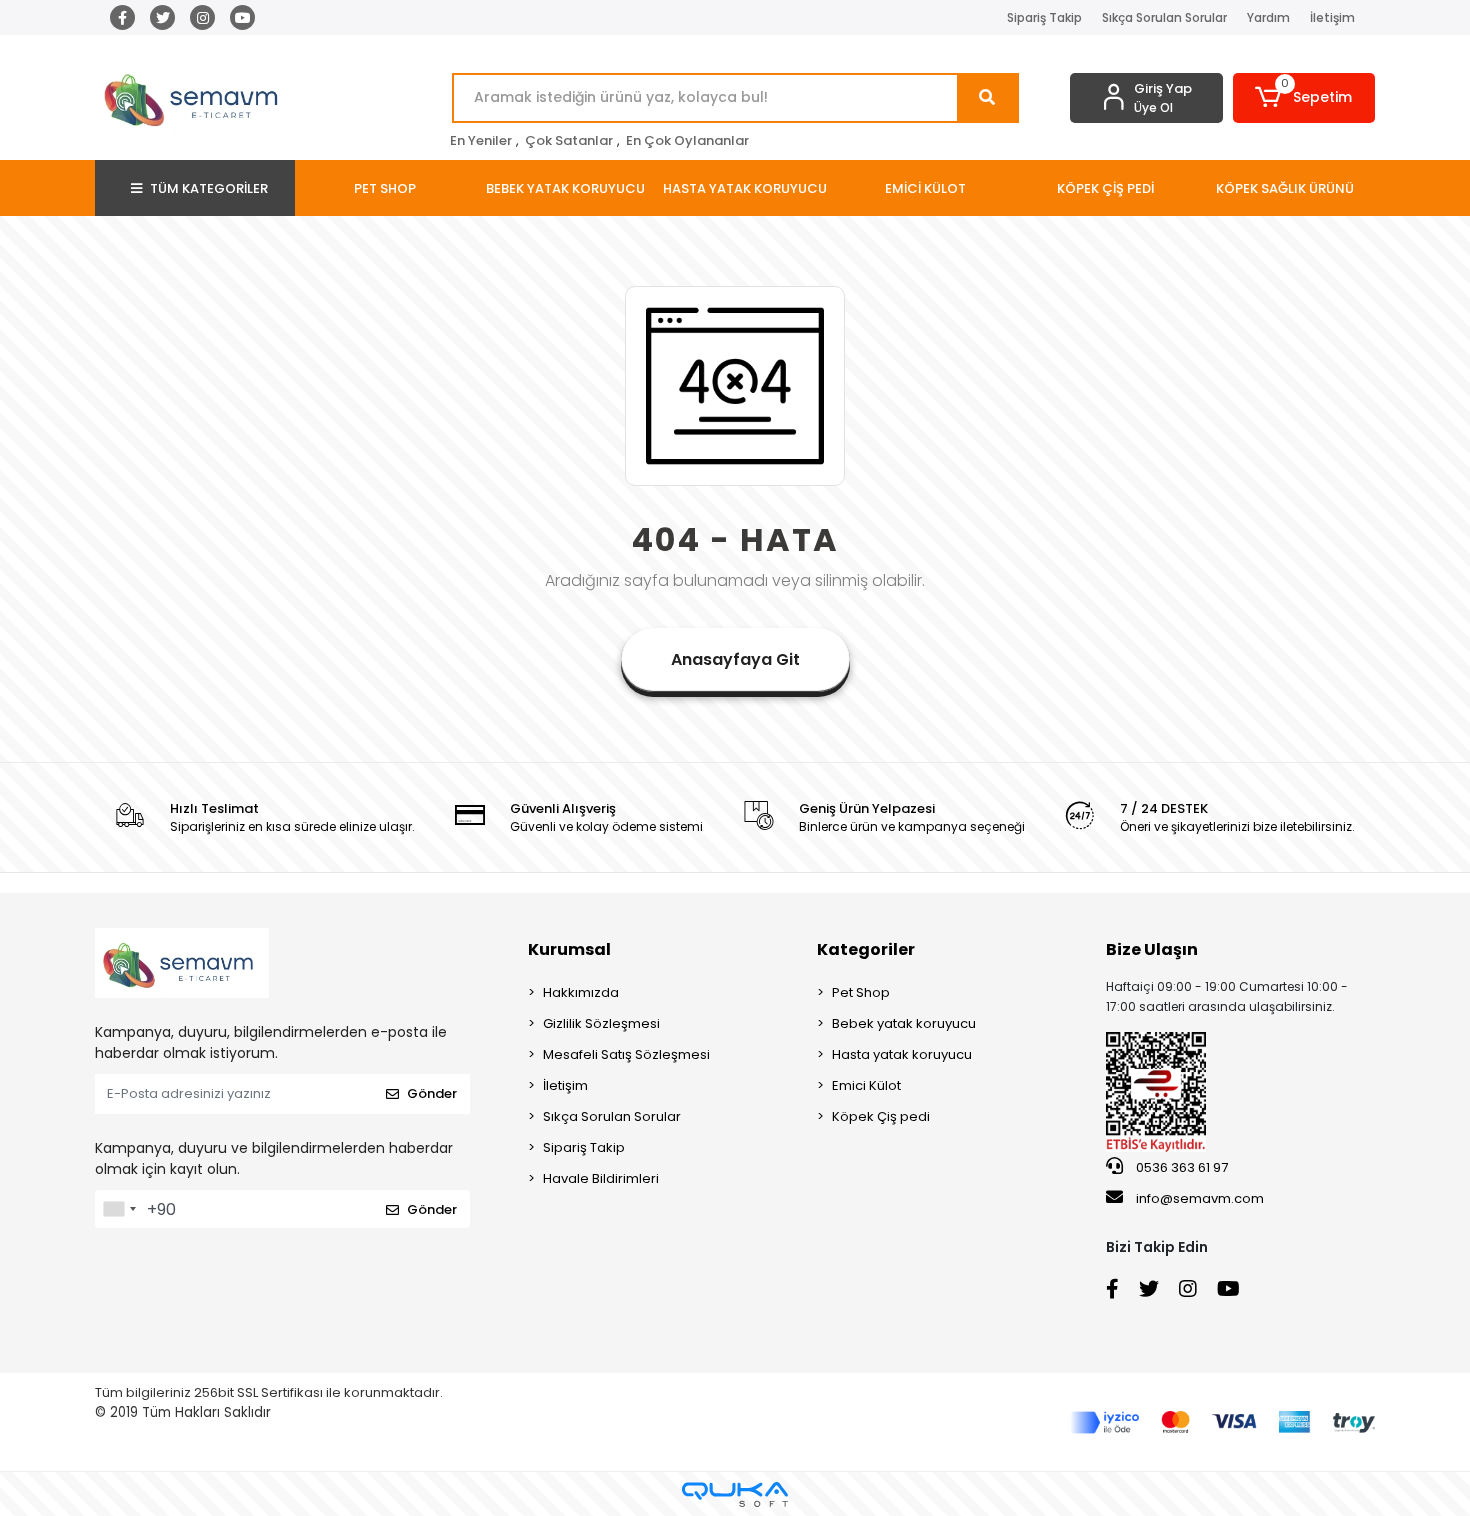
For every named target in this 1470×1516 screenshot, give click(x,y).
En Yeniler (481, 140)
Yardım (1268, 17)
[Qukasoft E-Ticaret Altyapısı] (735, 1494)
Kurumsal (569, 949)
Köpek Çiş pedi (881, 1116)
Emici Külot (866, 1085)
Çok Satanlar (569, 140)
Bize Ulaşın (1152, 949)
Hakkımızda (581, 992)
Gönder (432, 1093)
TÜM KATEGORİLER (209, 188)
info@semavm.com (1200, 1198)
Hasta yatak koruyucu (902, 1054)
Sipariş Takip (1044, 17)
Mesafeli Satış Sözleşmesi (626, 1054)
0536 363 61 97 (1180, 1167)
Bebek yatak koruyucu (904, 1023)
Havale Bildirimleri (601, 1178)
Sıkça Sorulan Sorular (1164, 17)
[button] (1304, 98)
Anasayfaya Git (735, 659)
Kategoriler (866, 949)
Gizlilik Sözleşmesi (601, 1023)
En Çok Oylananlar (687, 140)
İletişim (1332, 17)
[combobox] (119, 1209)
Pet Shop (861, 992)
